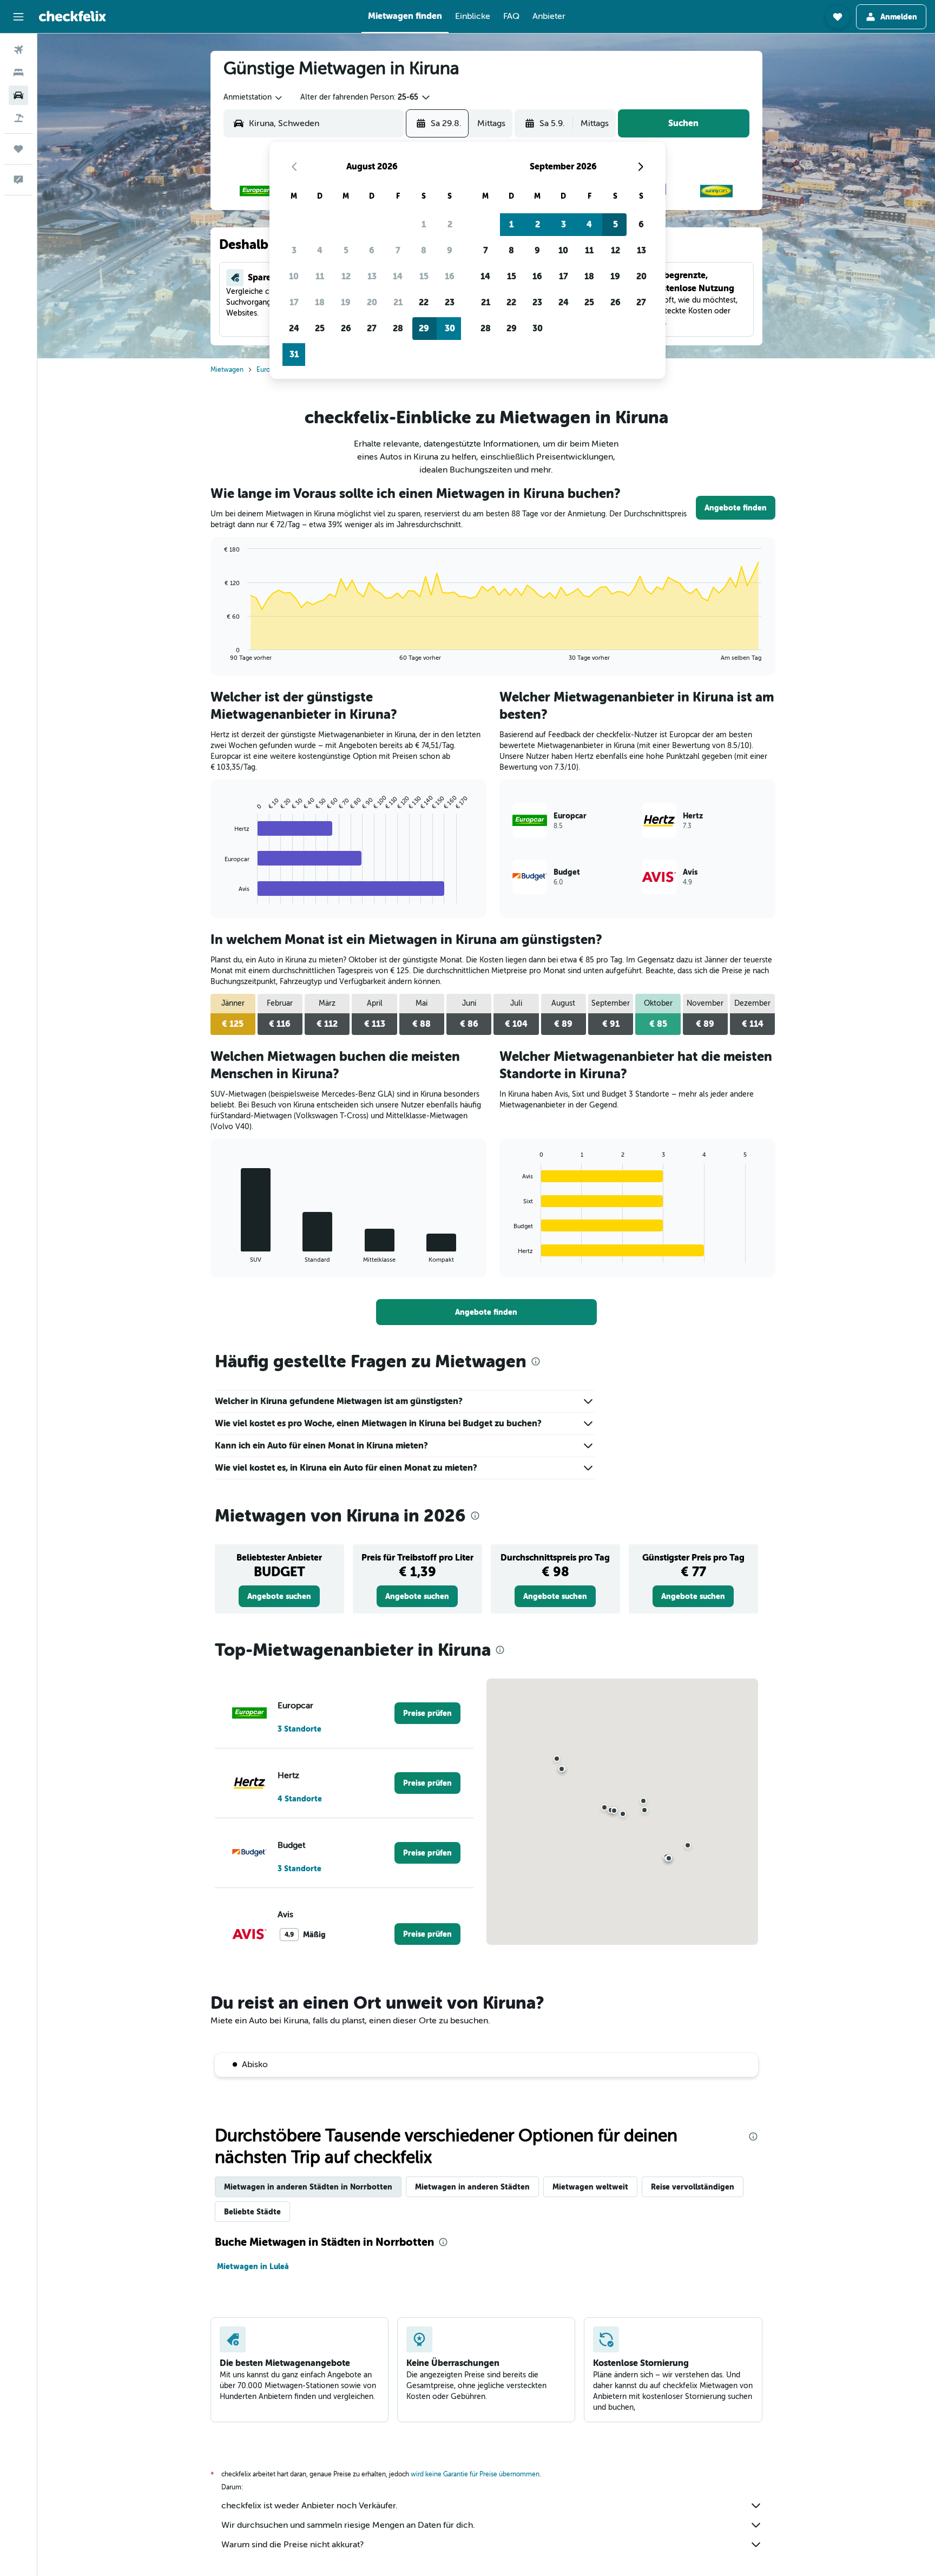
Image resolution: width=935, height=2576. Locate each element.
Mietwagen (227, 370)
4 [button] (320, 250)
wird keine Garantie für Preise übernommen (475, 2474)
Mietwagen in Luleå (253, 2266)
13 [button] (372, 276)
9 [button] (450, 250)
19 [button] (346, 302)
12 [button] (346, 276)
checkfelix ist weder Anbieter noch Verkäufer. (310, 2506)
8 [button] (424, 250)
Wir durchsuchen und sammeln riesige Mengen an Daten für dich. (348, 2525)
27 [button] (372, 328)
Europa (267, 370)
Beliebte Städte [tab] (252, 2212)
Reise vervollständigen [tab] (693, 2187)
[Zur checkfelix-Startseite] (73, 16)
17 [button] (294, 302)
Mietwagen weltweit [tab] (590, 2187)
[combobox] (253, 97)
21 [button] (398, 302)
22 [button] (424, 302)
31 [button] (294, 354)
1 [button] (424, 224)
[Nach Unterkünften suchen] (18, 73)
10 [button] (294, 276)
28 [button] (398, 328)
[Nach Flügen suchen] (18, 50)
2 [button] (450, 224)
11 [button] (320, 276)
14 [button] (398, 276)
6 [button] (372, 250)
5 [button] (346, 250)
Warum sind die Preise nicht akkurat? (292, 2545)
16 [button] (450, 276)
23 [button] (450, 302)
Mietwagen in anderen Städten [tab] (472, 2187)
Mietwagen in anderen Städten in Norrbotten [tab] (308, 2187)
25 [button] (320, 328)
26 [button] (346, 328)
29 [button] (424, 328)
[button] (18, 17)
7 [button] (398, 250)
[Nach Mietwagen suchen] (18, 95)
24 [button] (294, 328)
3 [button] (294, 250)
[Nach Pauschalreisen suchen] (18, 118)
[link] (736, 508)
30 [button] (450, 328)
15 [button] (424, 276)
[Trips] (18, 149)
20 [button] (372, 302)
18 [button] (320, 302)
